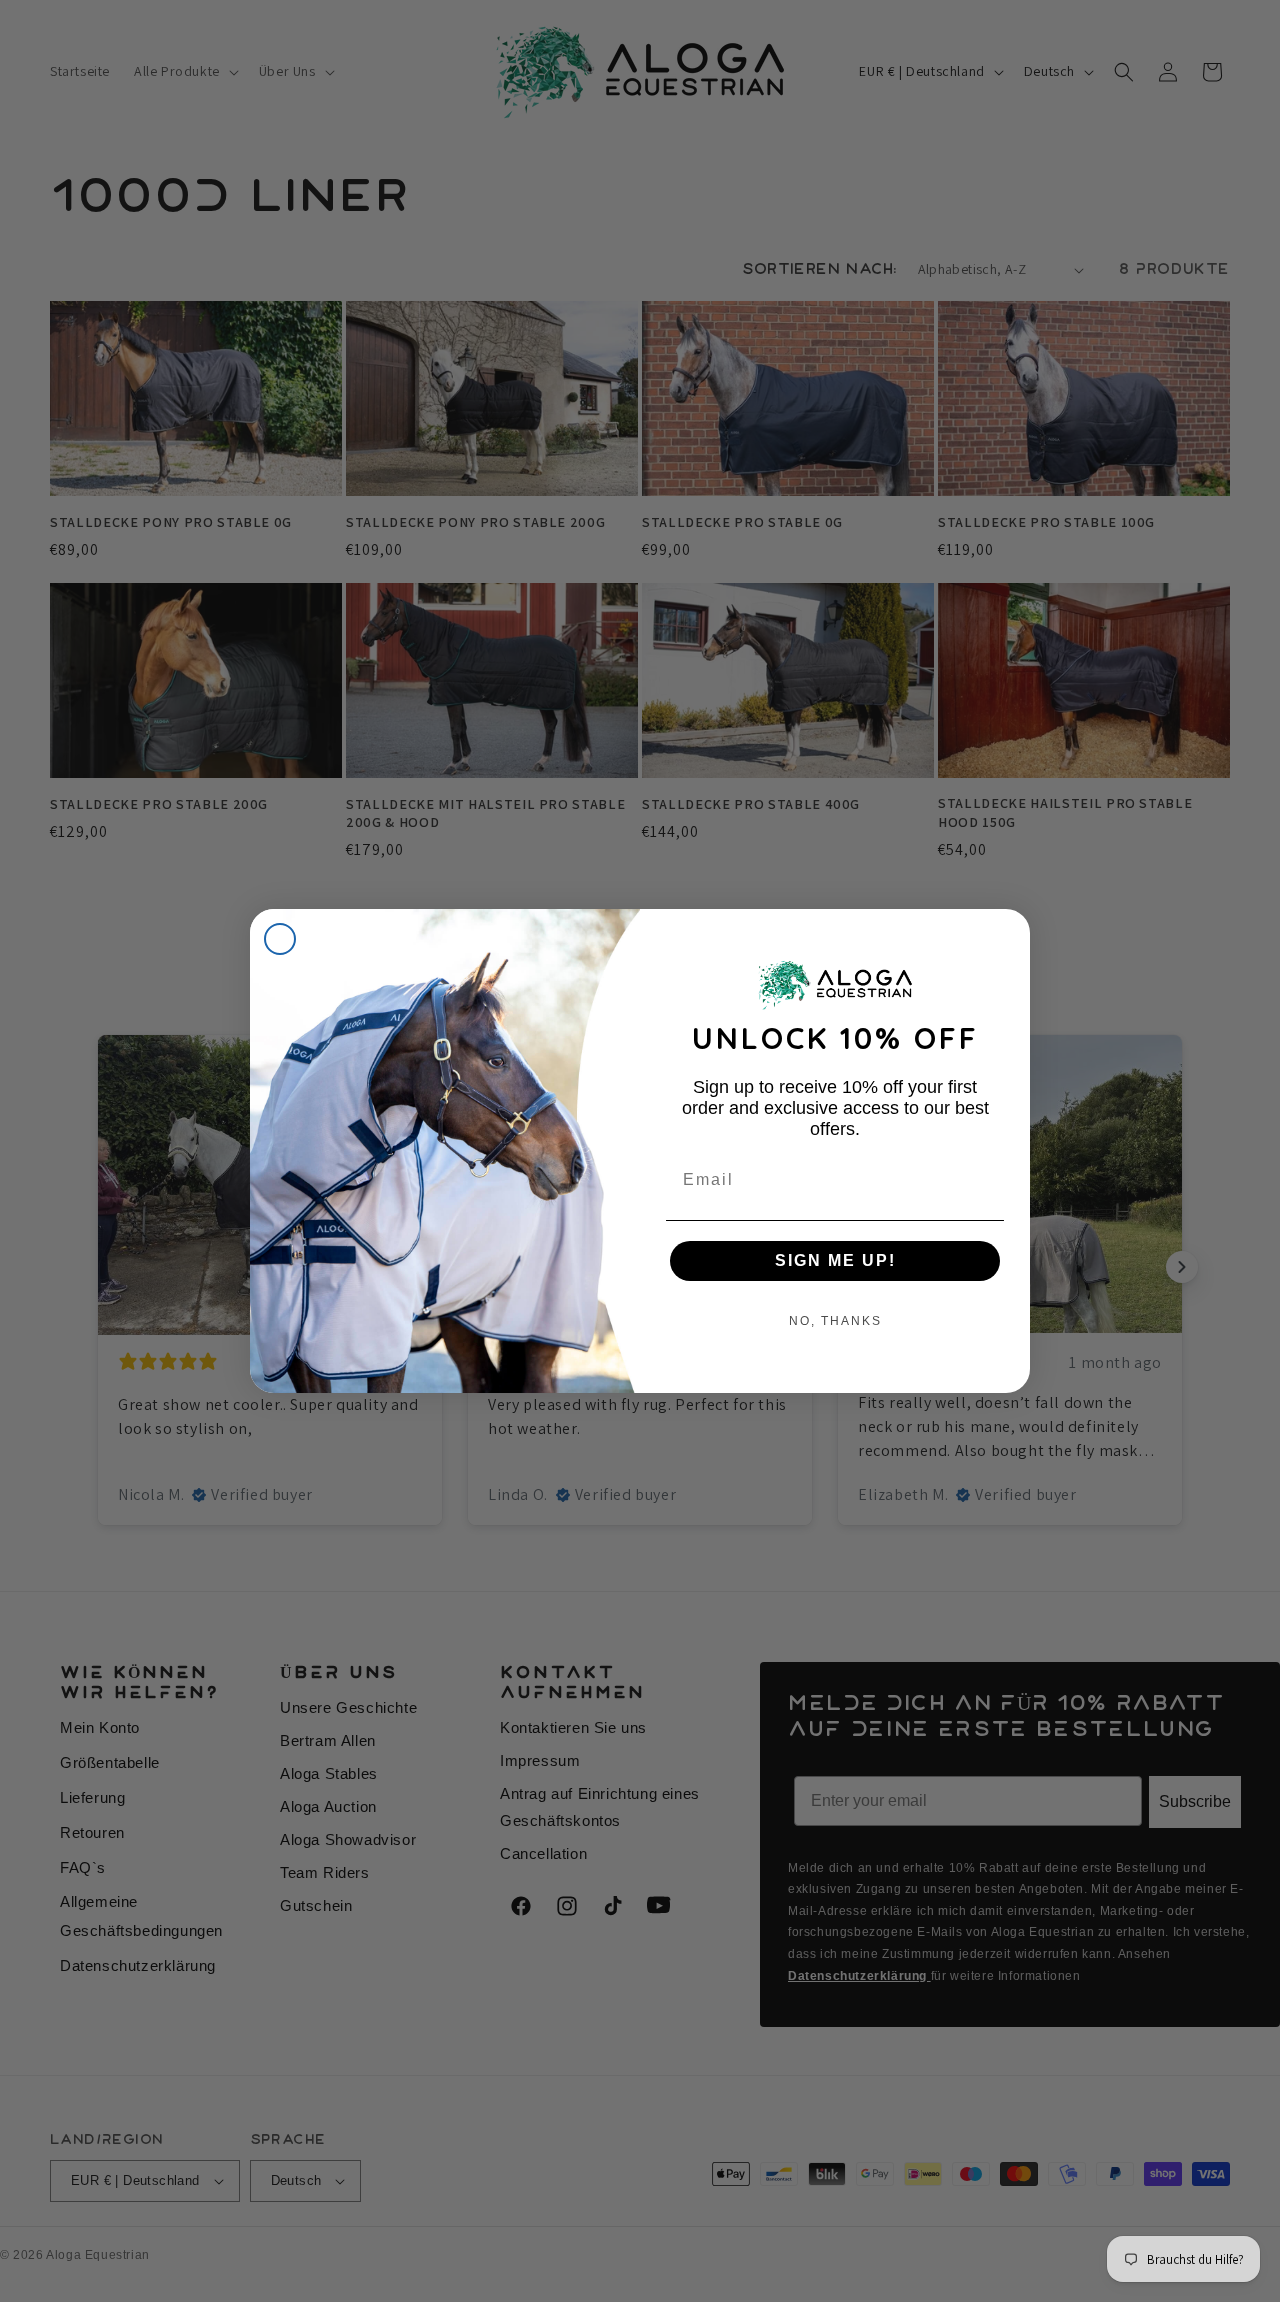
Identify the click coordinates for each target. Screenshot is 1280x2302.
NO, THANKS (835, 1321)
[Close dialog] (280, 939)
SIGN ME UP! (835, 1260)
